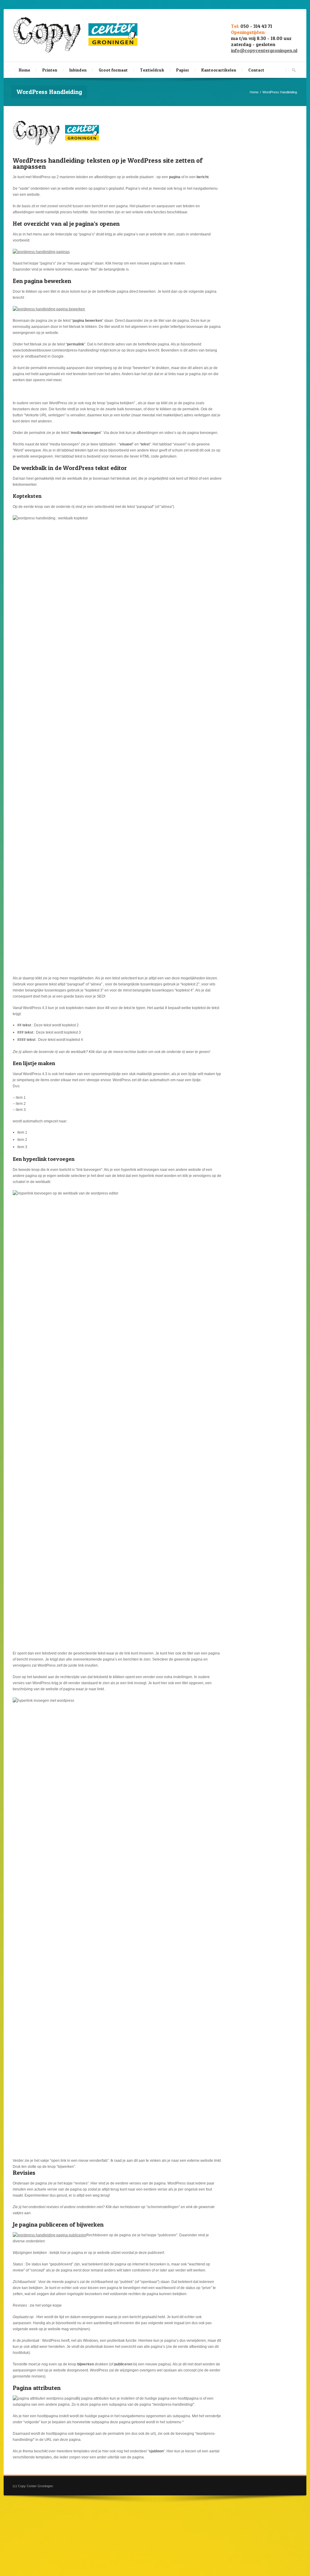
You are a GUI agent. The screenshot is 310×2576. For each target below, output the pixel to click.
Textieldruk (152, 70)
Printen (50, 70)
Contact (256, 70)
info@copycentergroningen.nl (264, 50)
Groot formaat (113, 70)
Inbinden (78, 70)
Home (25, 70)
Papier (183, 70)
